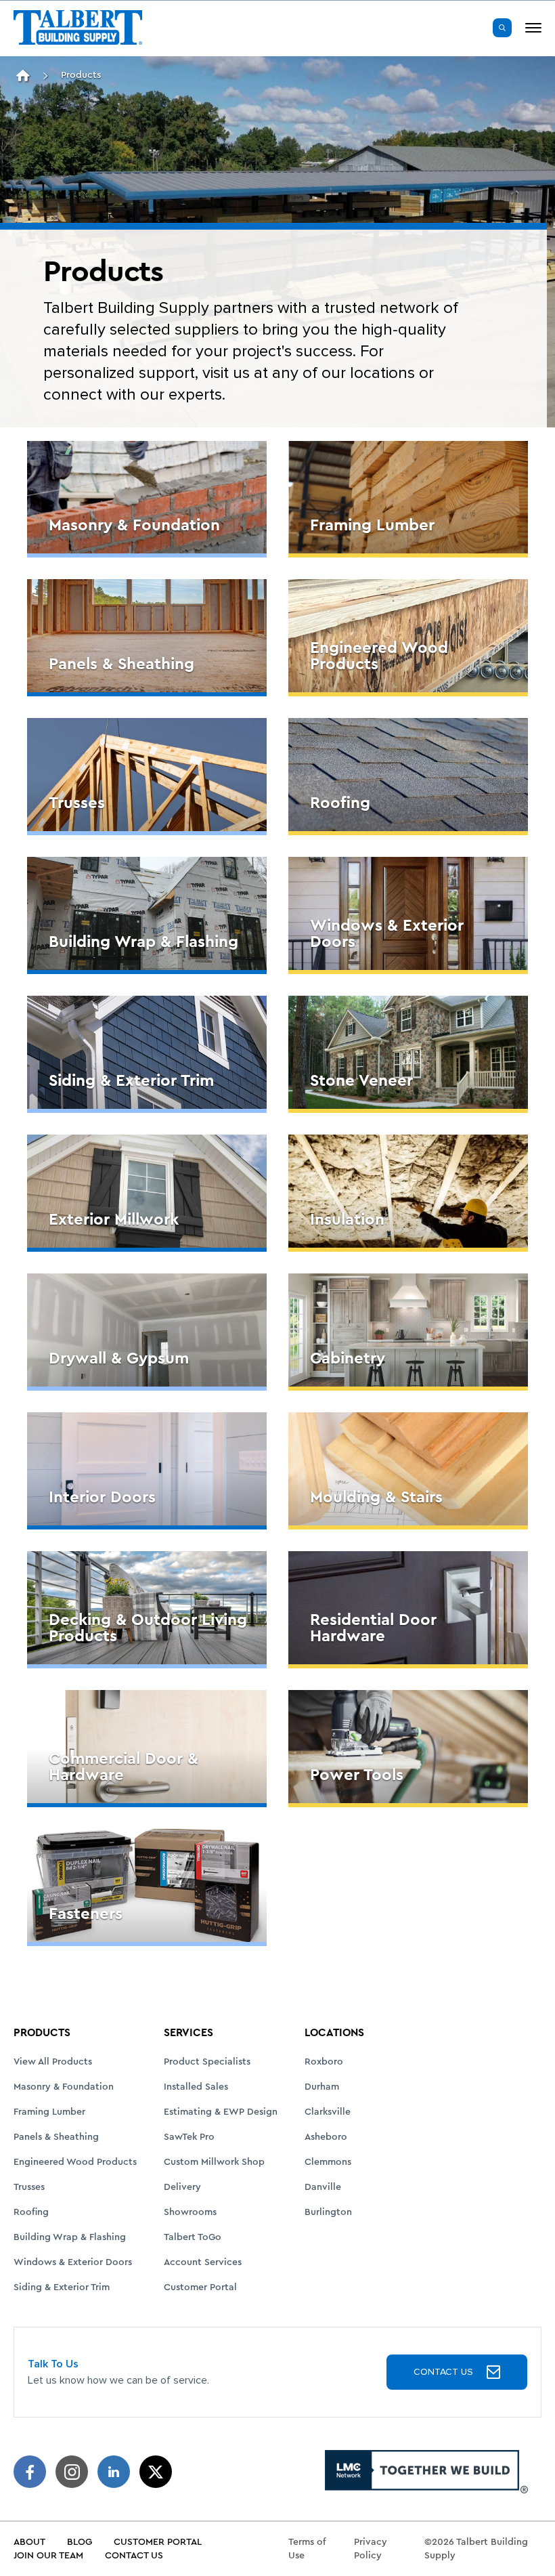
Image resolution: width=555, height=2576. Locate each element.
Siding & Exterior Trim (62, 2287)
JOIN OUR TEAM (48, 2556)
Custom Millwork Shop (214, 2162)
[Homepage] (23, 76)
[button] (502, 28)
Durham (322, 2087)
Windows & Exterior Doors (73, 2262)
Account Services (203, 2262)
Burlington (328, 2212)
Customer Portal (200, 2287)
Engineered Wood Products (75, 2162)
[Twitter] (156, 2472)
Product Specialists (207, 2062)
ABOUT (29, 2542)
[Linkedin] (114, 2472)
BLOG (80, 2542)
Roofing (31, 2212)
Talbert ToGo (193, 2237)
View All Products (53, 2062)
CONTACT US (443, 2372)
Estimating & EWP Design (221, 2112)
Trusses (29, 2187)
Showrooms (190, 2212)
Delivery (182, 2187)
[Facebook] (30, 2472)
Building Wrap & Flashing (70, 2237)
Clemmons (328, 2162)
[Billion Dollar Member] (426, 2472)
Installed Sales (196, 2087)
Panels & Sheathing (56, 2137)
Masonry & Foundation (64, 2087)
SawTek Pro (189, 2137)
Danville (323, 2187)
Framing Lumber (49, 2112)
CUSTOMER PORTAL (158, 2542)
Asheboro (326, 2137)
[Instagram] (72, 2472)
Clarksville (328, 2112)
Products (81, 75)
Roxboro (324, 2062)
